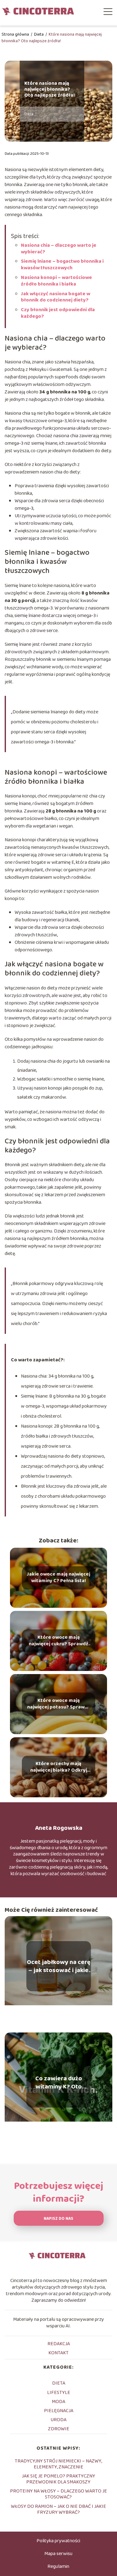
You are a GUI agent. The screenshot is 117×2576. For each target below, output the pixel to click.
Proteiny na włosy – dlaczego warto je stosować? (58, 2494)
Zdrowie (59, 2429)
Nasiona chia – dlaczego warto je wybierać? (59, 249)
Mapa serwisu (58, 2554)
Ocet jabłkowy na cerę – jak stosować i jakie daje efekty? (59, 1966)
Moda (58, 2402)
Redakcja (59, 2344)
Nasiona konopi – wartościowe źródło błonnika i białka (56, 281)
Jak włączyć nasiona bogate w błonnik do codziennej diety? (56, 297)
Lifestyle (59, 2393)
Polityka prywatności (58, 2541)
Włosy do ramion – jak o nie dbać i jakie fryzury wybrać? (58, 2509)
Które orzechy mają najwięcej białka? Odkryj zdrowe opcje (59, 1768)
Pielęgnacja (59, 2411)
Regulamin (58, 2566)
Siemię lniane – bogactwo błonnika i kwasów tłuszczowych (62, 265)
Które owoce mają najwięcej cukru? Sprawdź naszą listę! (58, 1641)
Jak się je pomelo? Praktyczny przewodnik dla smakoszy (58, 2479)
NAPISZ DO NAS (58, 2219)
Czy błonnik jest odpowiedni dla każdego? (58, 313)
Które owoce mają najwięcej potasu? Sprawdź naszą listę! (59, 1704)
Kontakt (58, 2353)
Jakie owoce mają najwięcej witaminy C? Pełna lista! (58, 1578)
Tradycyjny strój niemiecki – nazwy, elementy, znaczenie (58, 2464)
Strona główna (16, 34)
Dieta (39, 34)
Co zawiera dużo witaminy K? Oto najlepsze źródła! (59, 2083)
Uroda (58, 2420)
